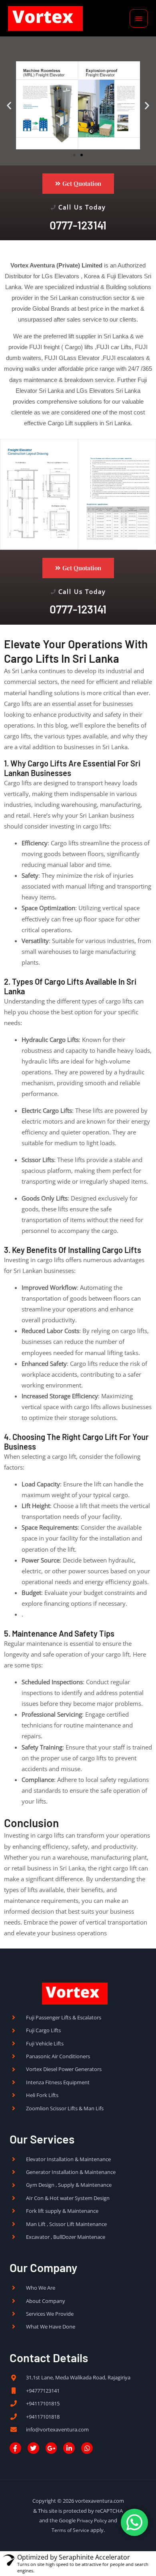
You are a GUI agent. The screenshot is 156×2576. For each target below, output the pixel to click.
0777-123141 (78, 225)
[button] (9, 106)
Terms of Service (70, 2530)
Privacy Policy (92, 2520)
